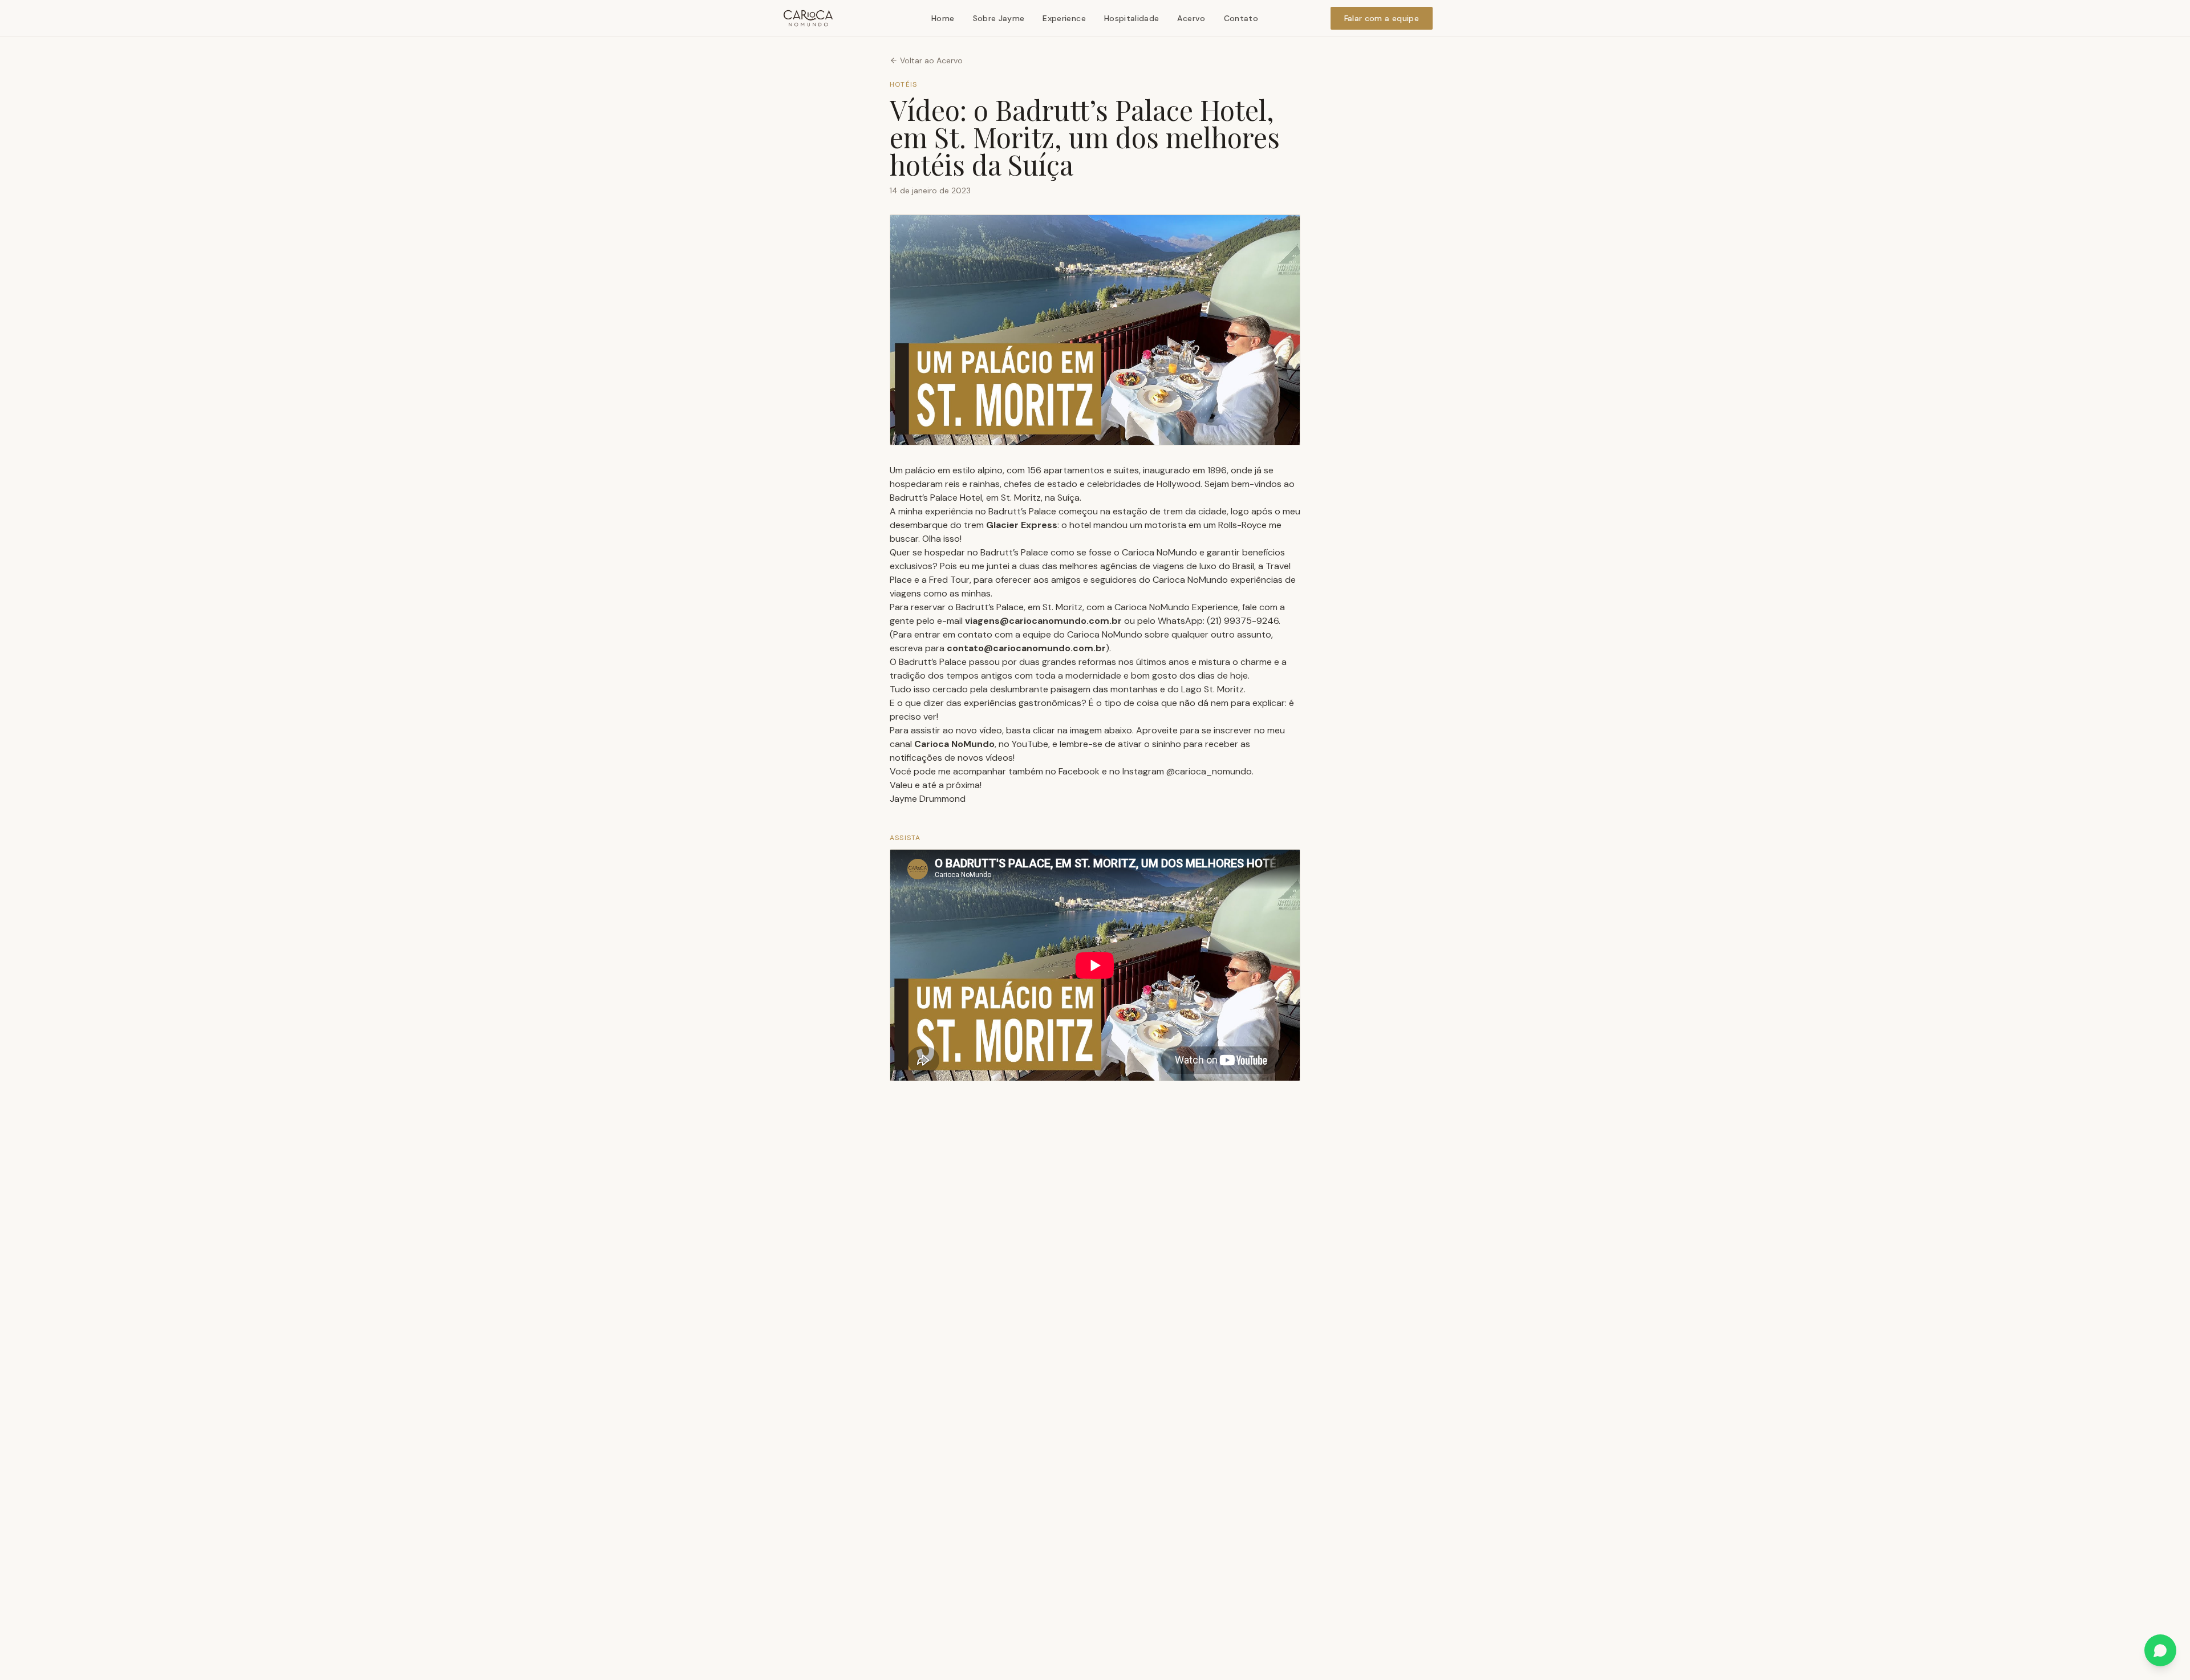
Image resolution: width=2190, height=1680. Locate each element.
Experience (1064, 18)
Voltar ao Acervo (931, 60)
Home (943, 18)
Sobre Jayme (999, 18)
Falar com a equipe (1382, 18)
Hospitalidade (1132, 18)
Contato (1241, 18)
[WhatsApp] (2160, 1650)
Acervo (1191, 18)
